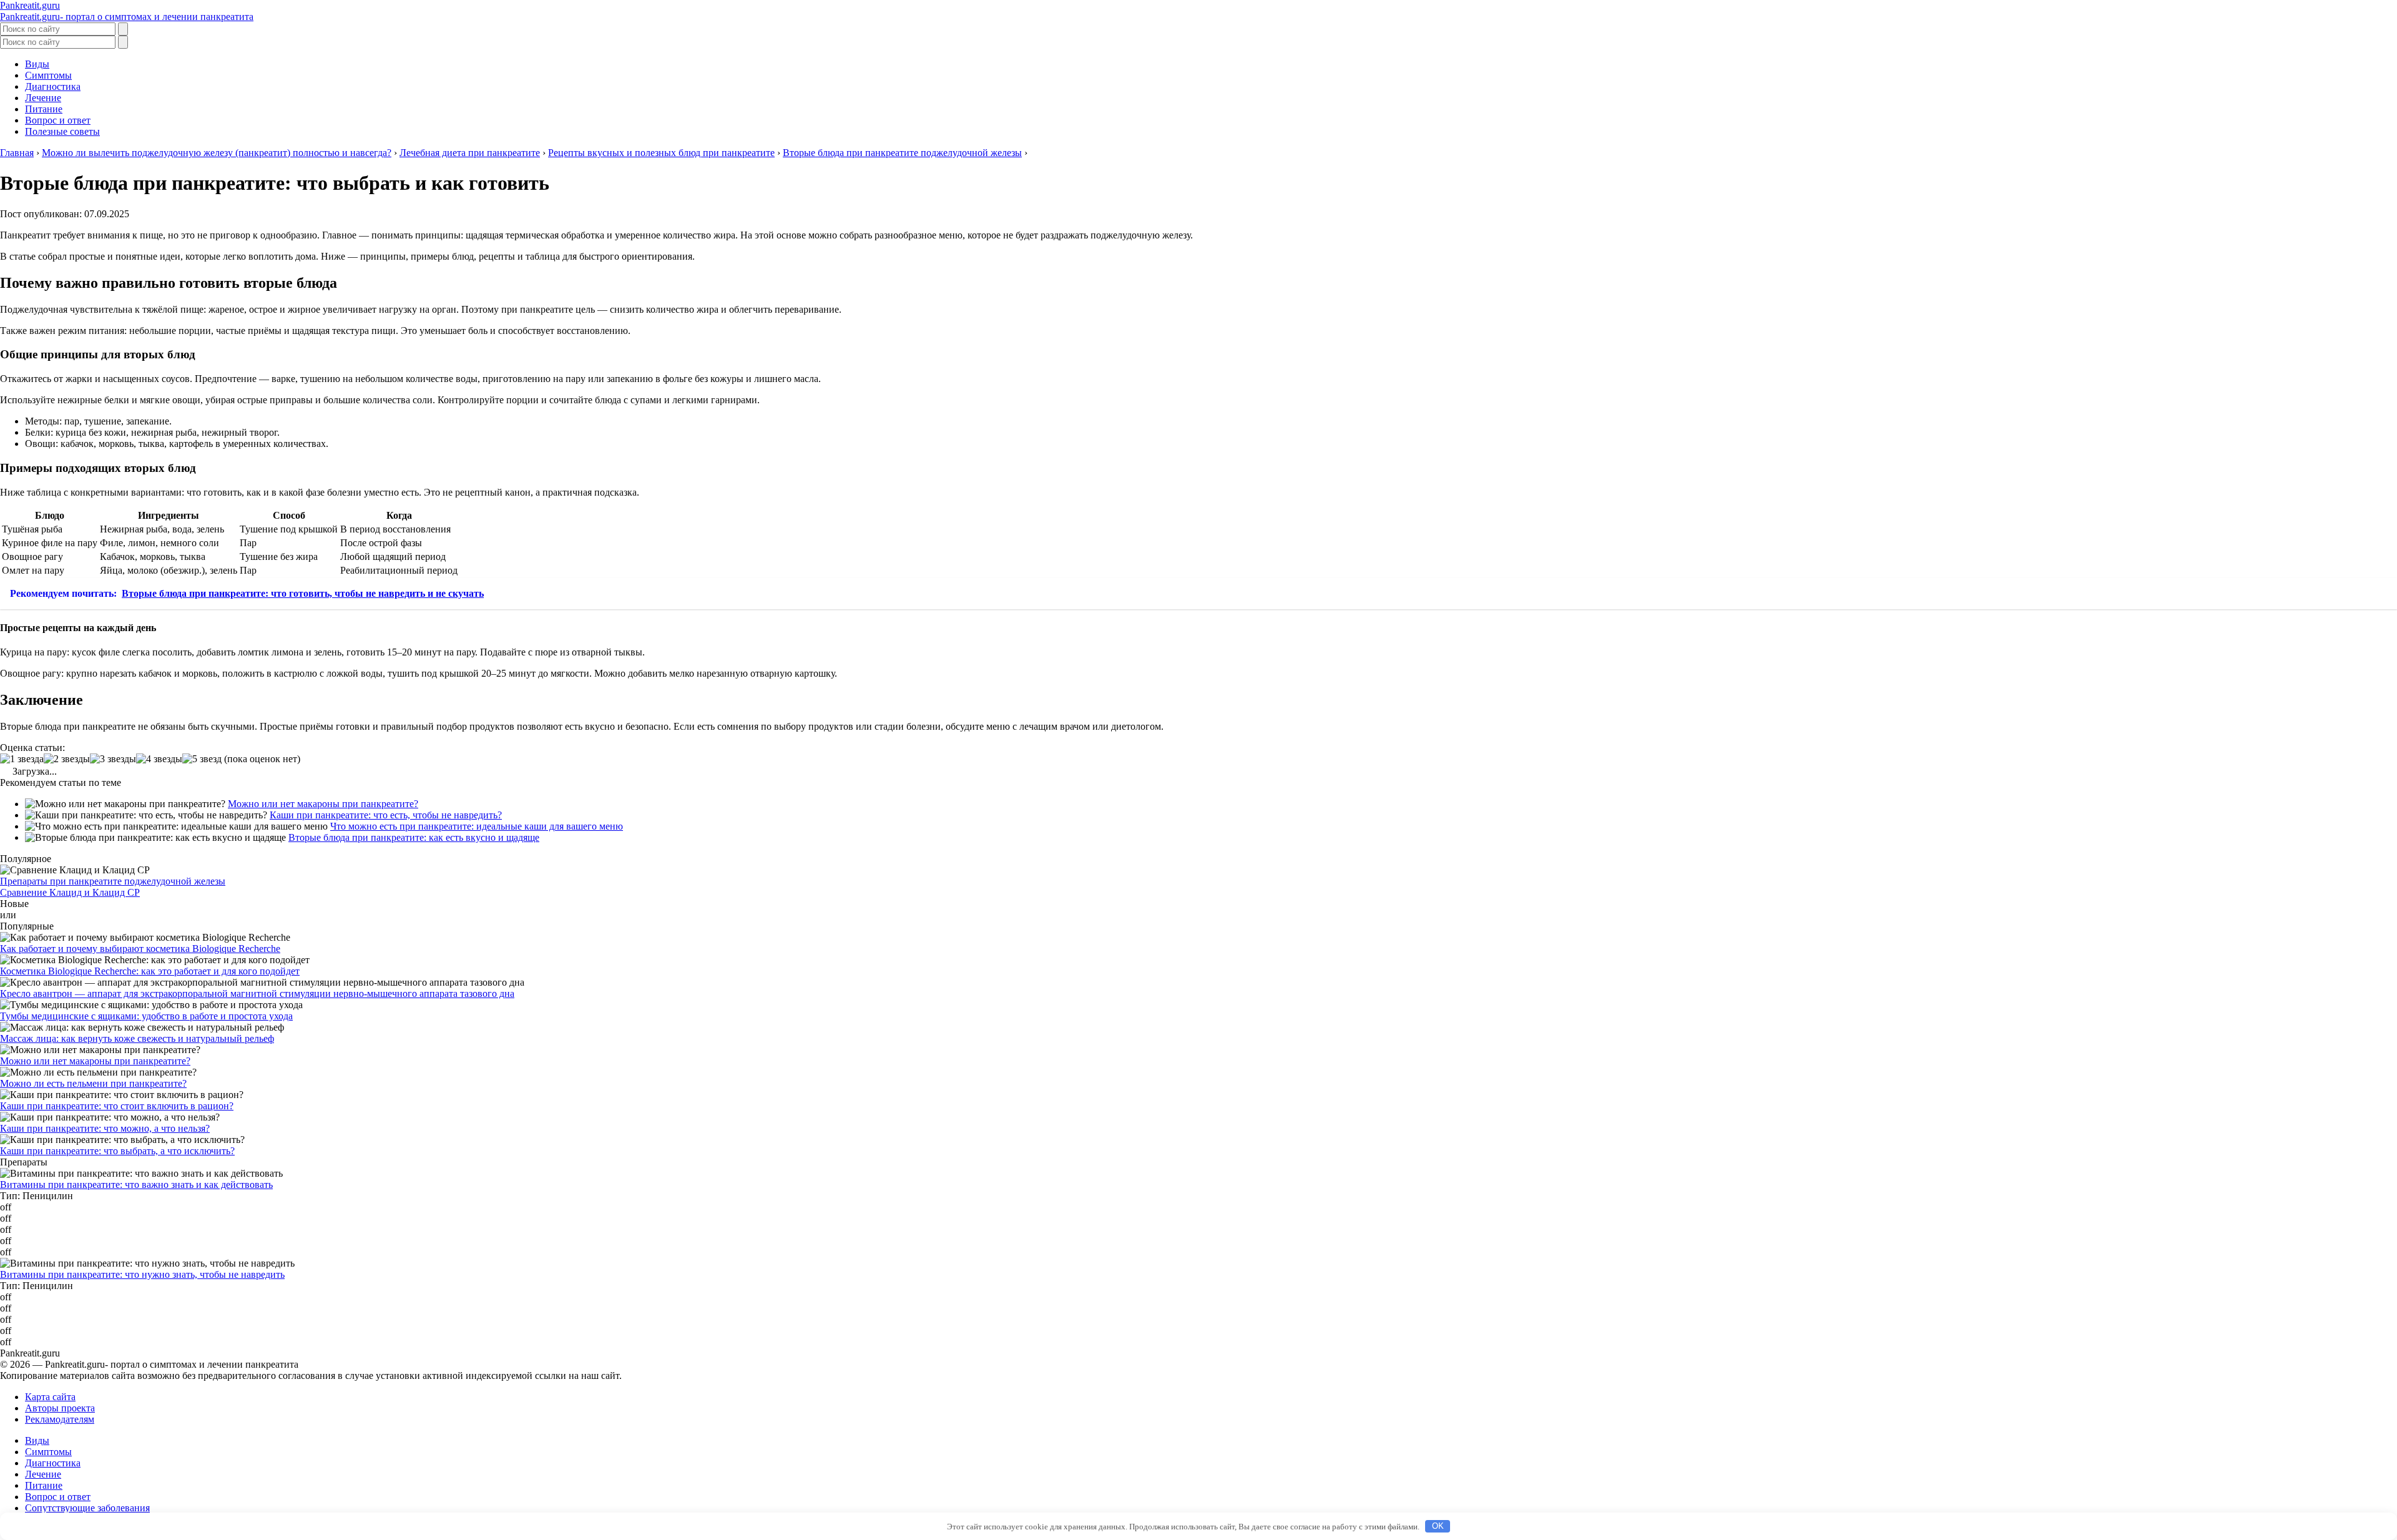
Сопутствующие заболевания (87, 1508)
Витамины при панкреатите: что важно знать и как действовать (136, 1184)
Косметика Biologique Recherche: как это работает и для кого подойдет (150, 971)
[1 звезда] (22, 759)
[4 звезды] (159, 759)
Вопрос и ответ (58, 120)
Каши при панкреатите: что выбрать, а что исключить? (117, 1151)
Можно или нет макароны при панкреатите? (323, 804)
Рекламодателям (60, 1419)
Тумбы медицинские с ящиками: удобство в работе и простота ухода (146, 1016)
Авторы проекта (60, 1408)
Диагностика (53, 86)
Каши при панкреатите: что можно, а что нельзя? (105, 1128)
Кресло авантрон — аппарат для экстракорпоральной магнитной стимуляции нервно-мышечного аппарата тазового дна (257, 993)
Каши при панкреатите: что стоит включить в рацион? (117, 1106)
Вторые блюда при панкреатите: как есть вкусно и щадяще (414, 837)
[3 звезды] (113, 759)
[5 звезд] (202, 759)
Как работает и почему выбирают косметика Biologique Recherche (140, 949)
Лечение (43, 98)
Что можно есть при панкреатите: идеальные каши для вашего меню (477, 826)
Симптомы (48, 75)
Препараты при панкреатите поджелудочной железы (113, 881)
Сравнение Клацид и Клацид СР (70, 892)
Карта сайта (50, 1397)
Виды (37, 64)
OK (1438, 1526)
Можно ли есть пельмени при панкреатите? (93, 1083)
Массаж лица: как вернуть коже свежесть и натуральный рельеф (137, 1038)
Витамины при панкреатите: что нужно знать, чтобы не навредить (142, 1274)
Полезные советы (62, 131)
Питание (44, 109)
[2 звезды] (67, 759)
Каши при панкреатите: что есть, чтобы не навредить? (386, 815)
